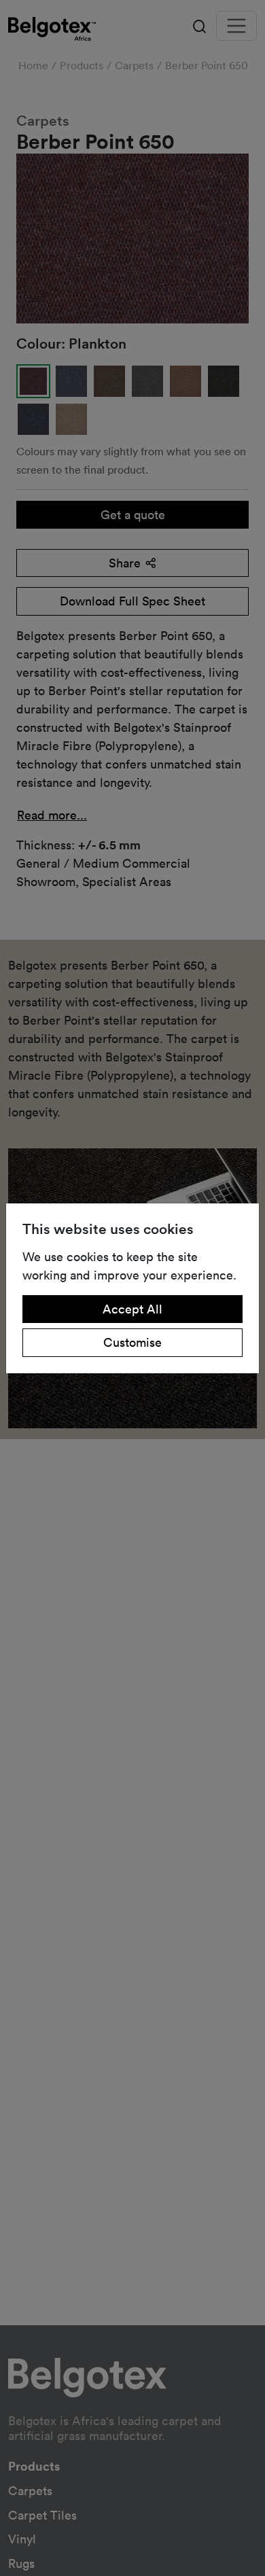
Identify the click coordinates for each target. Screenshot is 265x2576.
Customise (132, 1342)
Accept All (132, 1309)
